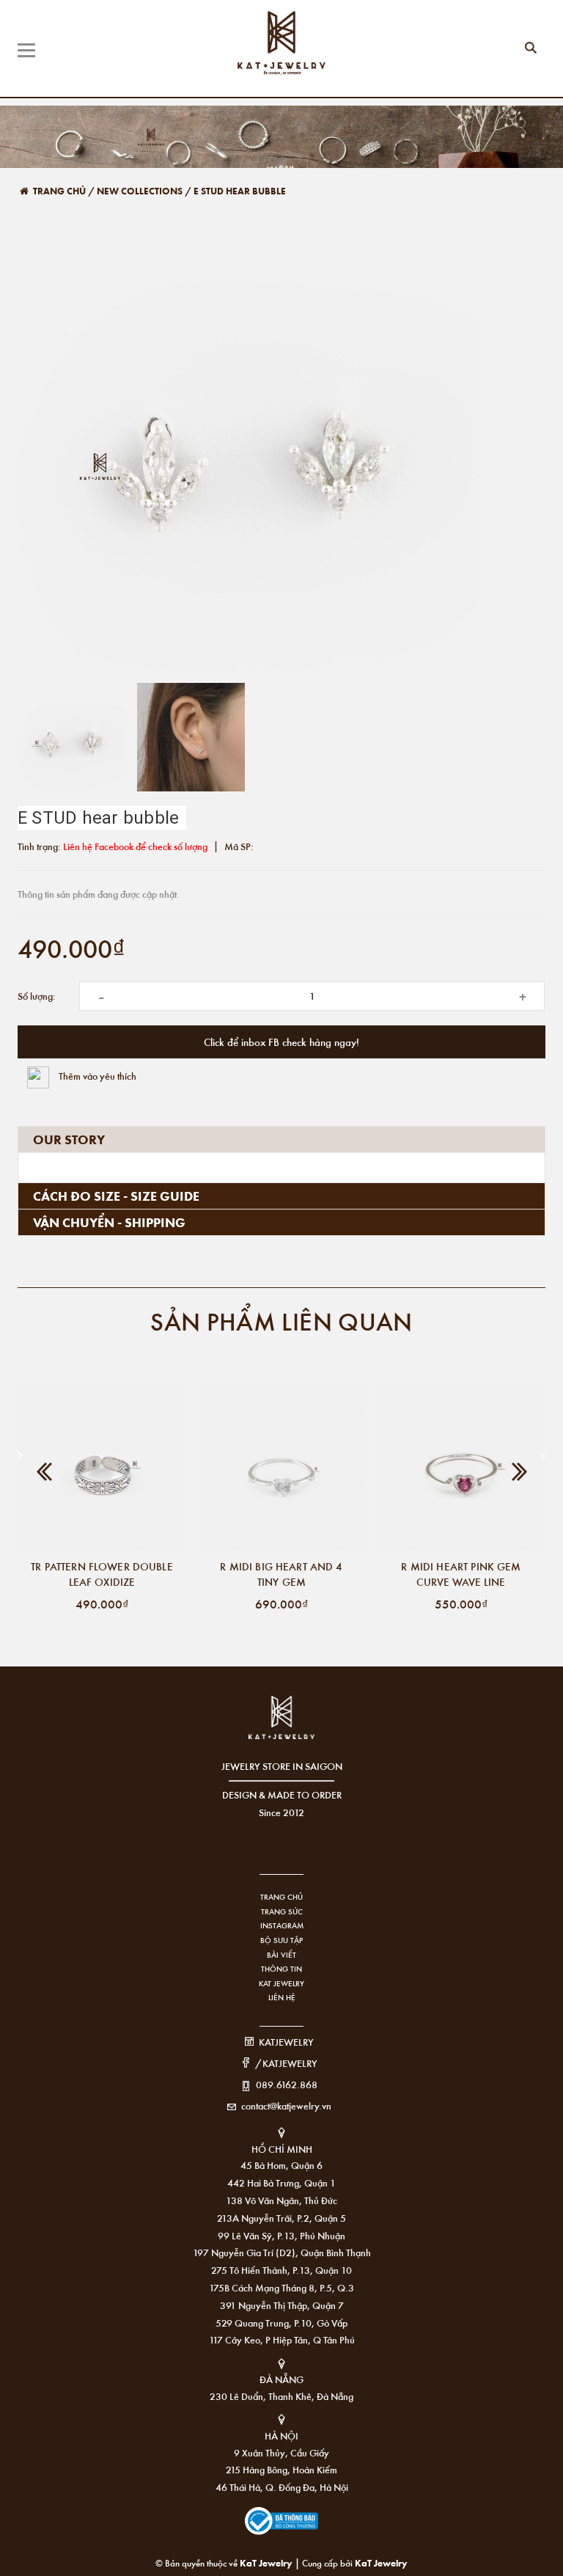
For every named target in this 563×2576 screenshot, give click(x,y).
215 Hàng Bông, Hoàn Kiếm (281, 2469)
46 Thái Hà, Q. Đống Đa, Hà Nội (282, 2487)
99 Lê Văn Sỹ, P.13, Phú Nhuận (281, 2235)
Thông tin (281, 1969)
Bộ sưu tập (281, 1940)
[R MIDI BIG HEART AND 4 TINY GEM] (281, 1467)
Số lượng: (37, 996)
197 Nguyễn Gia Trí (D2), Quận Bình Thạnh (282, 2252)
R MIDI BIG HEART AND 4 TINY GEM (281, 1574)
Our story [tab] (69, 1139)
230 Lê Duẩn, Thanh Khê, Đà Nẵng (281, 2396)
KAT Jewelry (281, 1983)
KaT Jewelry (381, 2562)
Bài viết (281, 1955)
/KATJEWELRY (286, 2063)
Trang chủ (281, 1897)
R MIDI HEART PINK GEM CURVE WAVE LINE (461, 1574)
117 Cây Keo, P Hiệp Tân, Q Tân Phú (282, 2339)
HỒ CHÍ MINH (282, 2149)
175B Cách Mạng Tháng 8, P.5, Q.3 (281, 2287)
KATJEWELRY (286, 2042)
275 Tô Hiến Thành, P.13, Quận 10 (281, 2270)
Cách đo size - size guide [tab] (116, 1196)
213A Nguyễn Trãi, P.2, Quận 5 (281, 2218)
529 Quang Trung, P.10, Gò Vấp (281, 2323)
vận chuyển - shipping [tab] (109, 1222)
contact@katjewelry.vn (286, 2105)
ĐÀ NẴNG (281, 2379)
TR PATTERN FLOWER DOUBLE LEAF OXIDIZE (102, 1574)
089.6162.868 (287, 2084)
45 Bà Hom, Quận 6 (281, 2165)
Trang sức (282, 1911)
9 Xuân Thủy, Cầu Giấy (281, 2452)
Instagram (282, 1925)
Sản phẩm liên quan (281, 1321)
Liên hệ (282, 1997)
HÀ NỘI (281, 2436)
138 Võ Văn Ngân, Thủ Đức (281, 2200)
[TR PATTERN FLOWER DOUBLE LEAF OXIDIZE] (102, 1467)
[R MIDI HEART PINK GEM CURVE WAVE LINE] (461, 1467)
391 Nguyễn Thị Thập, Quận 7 (282, 2305)
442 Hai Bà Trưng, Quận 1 (281, 2182)
